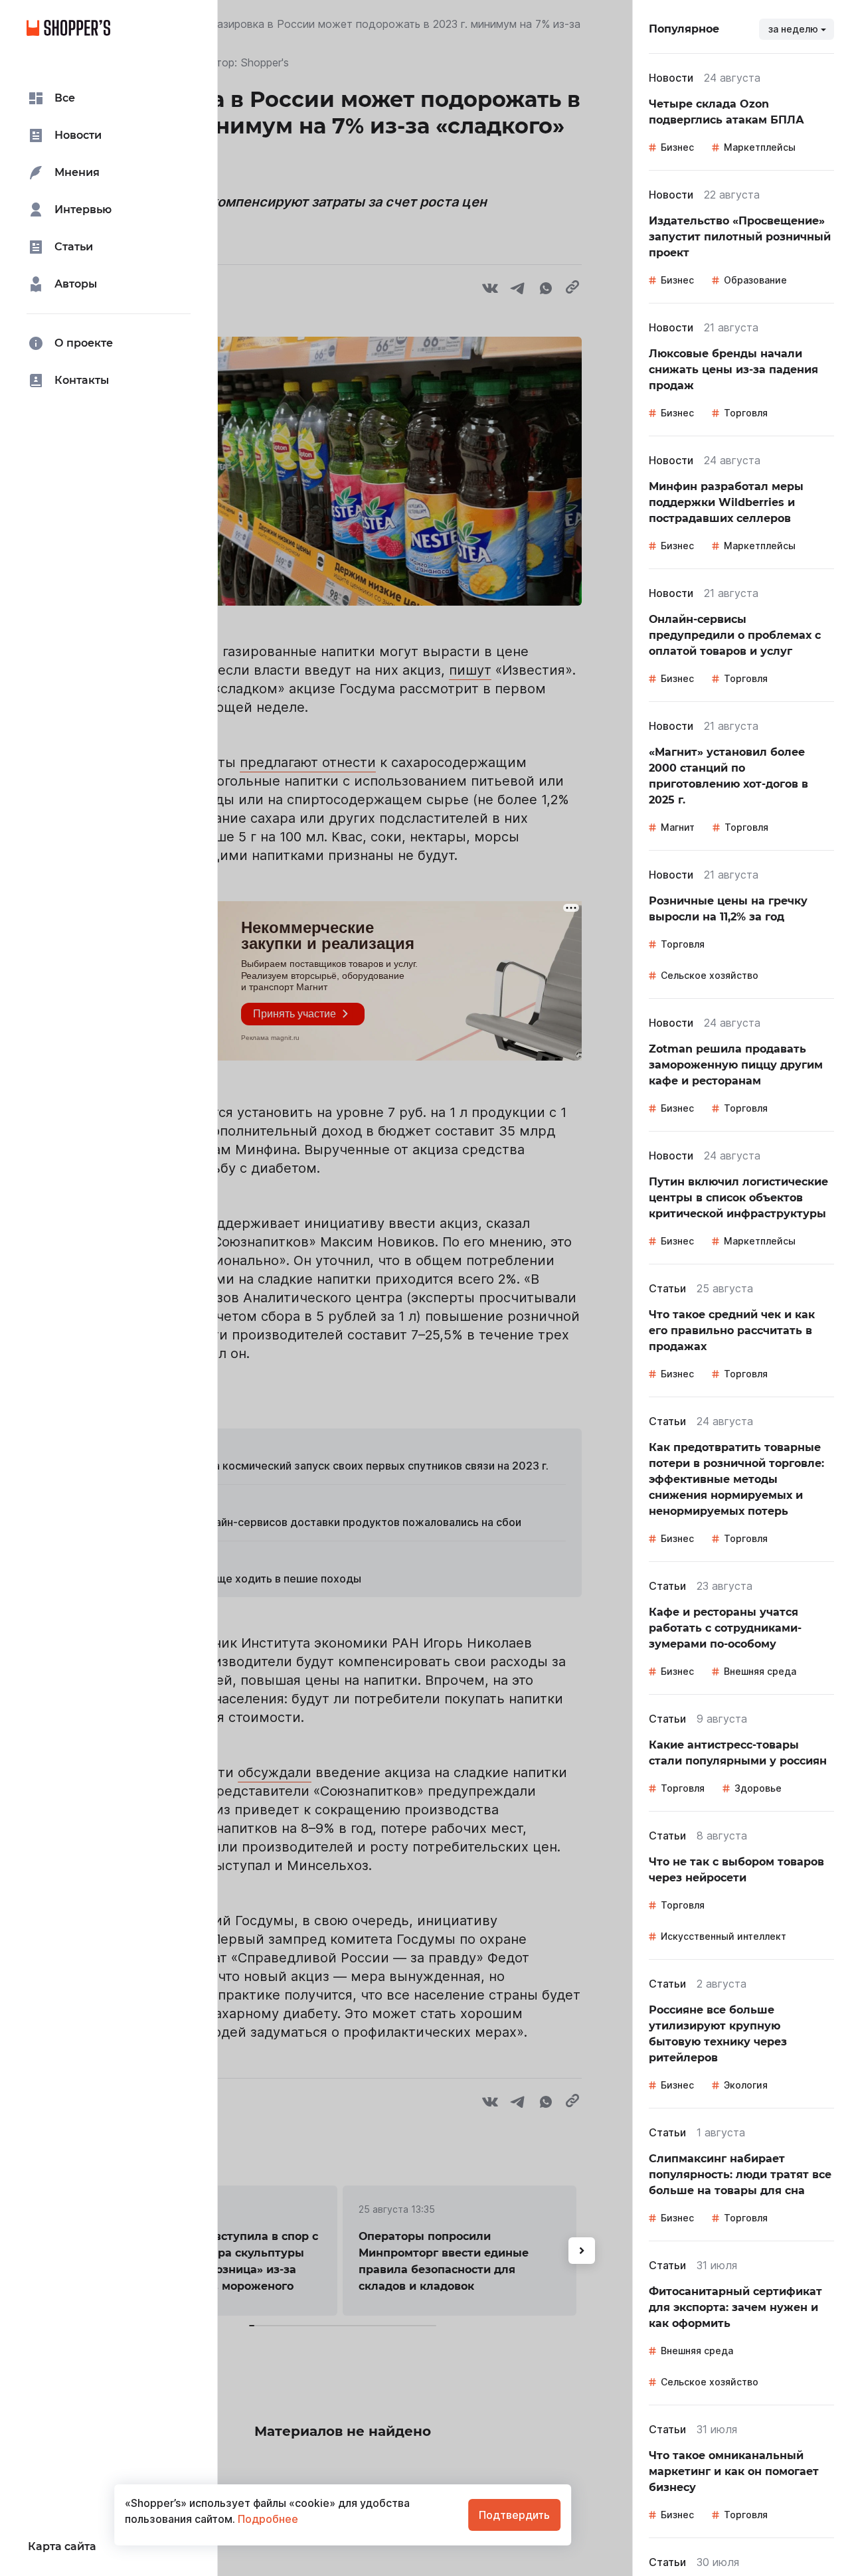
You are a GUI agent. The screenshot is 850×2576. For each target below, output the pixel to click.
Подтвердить (514, 2515)
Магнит (678, 827)
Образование (755, 280)
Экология (746, 2085)
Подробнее (267, 2519)
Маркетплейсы (760, 147)
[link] (741, 112)
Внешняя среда (760, 1671)
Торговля (746, 413)
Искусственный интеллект (723, 1936)
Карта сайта (62, 2546)
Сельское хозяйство (710, 975)
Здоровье (758, 1788)
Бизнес (677, 147)
